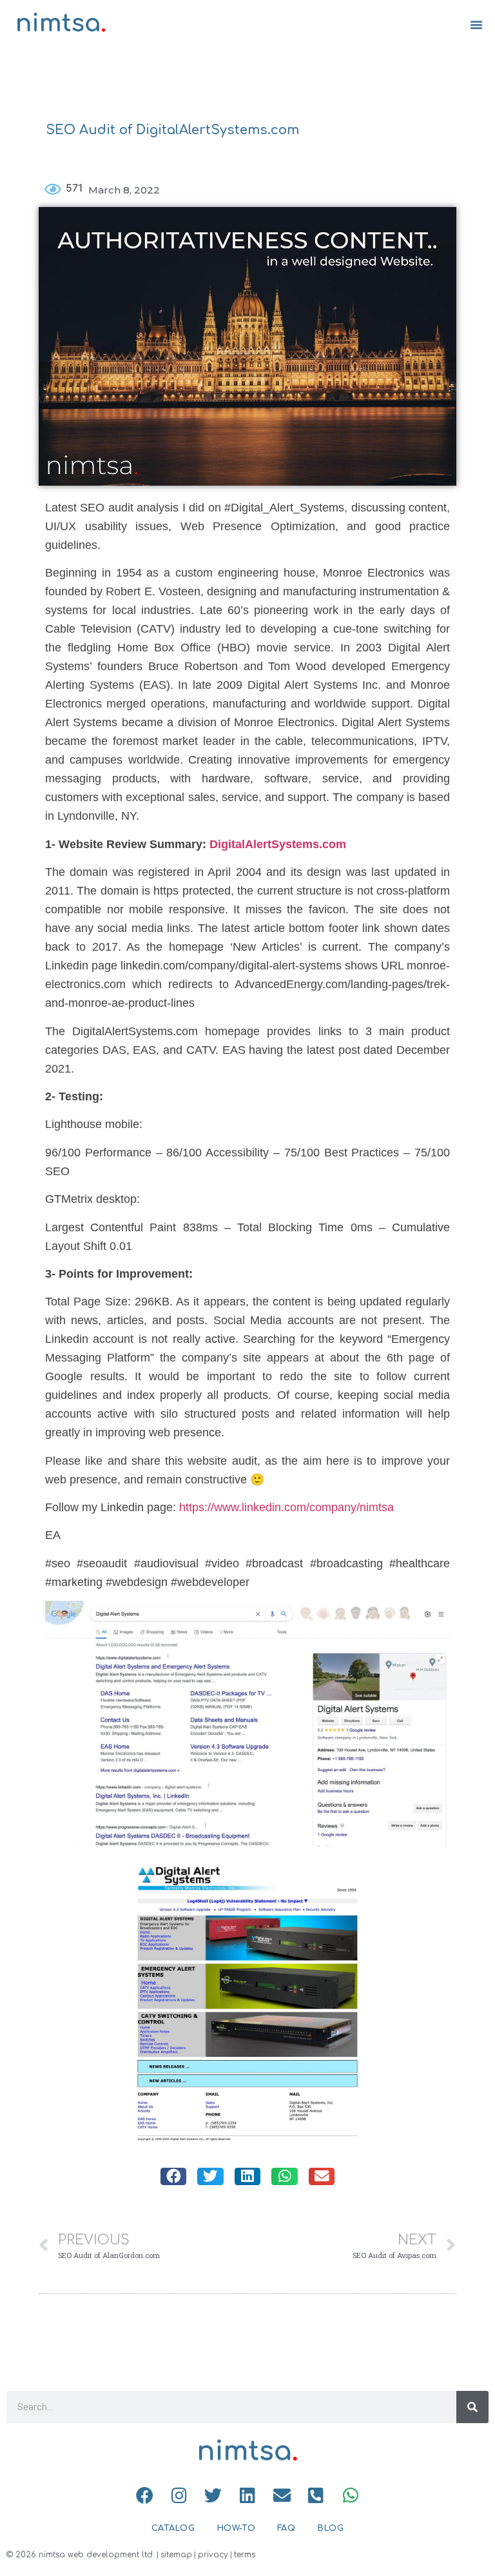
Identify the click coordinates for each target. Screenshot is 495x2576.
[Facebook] (145, 2495)
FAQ (286, 2528)
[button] (476, 25)
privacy (213, 2555)
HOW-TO (236, 2528)
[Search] (472, 2407)
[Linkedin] (247, 2495)
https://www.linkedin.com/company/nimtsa (286, 1507)
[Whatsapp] (350, 2495)
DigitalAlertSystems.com (278, 844)
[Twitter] (213, 2495)
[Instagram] (179, 2495)
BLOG (330, 2528)
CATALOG (173, 2528)
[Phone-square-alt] (316, 2495)
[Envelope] (282, 2495)
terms (245, 2555)
